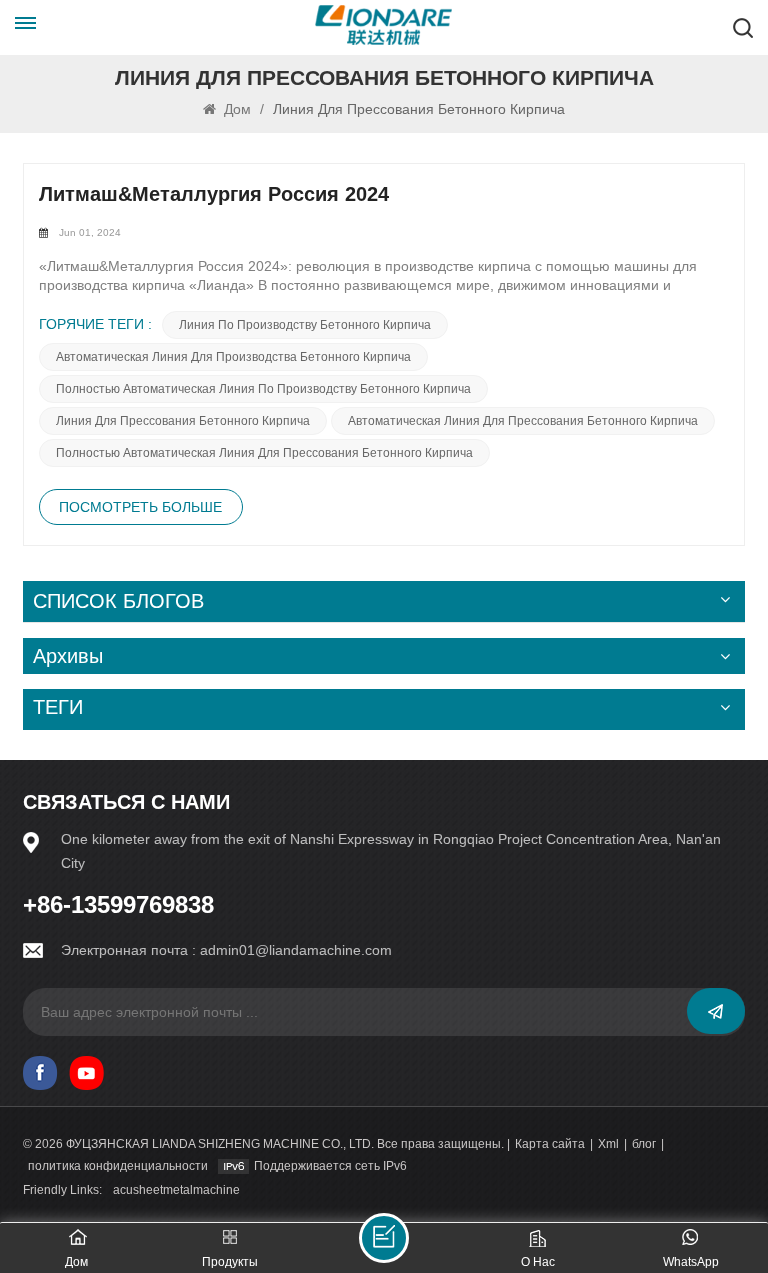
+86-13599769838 (118, 905)
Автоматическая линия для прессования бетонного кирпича (523, 421)
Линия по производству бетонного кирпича (305, 325)
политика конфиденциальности (118, 1166)
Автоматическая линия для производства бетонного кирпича (233, 357)
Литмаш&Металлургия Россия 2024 (214, 194)
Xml (608, 1144)
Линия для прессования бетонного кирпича (183, 421)
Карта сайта (550, 1144)
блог (644, 1144)
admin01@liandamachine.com (296, 950)
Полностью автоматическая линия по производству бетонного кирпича (263, 389)
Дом (237, 109)
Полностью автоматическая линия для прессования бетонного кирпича (264, 453)
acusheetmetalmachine (176, 1190)
